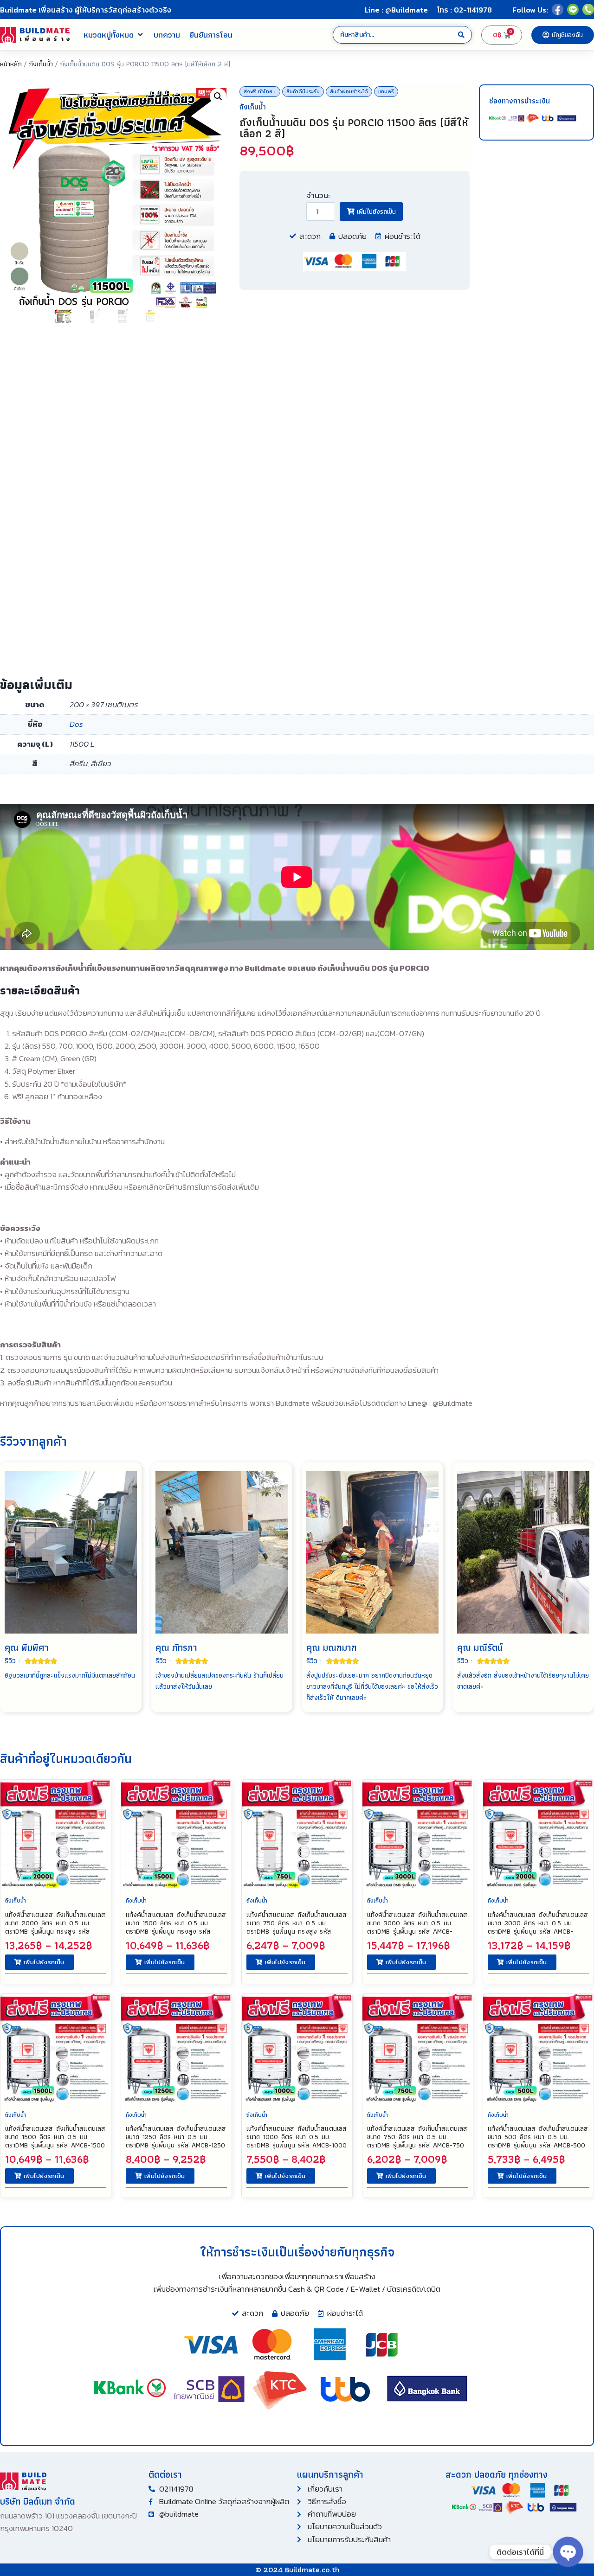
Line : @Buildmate (396, 10)
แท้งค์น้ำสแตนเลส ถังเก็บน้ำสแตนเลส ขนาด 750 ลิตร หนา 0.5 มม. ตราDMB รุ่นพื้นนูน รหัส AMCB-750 (417, 2137)
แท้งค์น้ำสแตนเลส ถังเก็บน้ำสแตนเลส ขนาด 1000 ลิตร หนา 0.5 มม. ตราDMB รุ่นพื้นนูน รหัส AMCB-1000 (297, 2137)
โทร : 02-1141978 (465, 10)
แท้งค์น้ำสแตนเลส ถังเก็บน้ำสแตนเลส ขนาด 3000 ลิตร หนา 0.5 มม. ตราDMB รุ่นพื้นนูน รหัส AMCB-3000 (417, 1927)
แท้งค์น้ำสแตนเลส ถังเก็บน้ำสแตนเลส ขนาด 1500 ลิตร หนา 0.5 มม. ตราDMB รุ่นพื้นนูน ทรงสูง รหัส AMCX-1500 (176, 1927)
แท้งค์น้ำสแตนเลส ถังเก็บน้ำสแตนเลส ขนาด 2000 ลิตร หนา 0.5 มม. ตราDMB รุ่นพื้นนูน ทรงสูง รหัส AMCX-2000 (55, 1927)
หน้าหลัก (11, 64)
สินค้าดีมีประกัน (303, 91)
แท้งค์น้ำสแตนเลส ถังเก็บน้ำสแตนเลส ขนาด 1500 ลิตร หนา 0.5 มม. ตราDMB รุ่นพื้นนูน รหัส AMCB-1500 (55, 2137)
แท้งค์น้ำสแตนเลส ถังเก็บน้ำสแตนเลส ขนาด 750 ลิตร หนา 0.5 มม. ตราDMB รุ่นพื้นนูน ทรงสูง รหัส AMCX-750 (297, 1927)
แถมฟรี (386, 91)
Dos (76, 724)
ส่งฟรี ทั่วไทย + (260, 91)
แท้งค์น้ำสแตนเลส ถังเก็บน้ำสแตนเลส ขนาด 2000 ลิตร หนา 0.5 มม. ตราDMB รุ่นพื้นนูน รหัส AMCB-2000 (538, 1927)
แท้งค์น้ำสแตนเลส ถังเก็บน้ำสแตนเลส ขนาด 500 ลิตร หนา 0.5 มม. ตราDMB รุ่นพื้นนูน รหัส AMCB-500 (538, 2137)
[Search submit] (461, 35)
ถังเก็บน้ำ (41, 64)
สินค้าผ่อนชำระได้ (349, 91)
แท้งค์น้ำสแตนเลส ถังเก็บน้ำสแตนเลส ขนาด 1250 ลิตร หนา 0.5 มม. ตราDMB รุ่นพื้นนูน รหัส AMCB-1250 (176, 2137)
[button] (114, 35)
